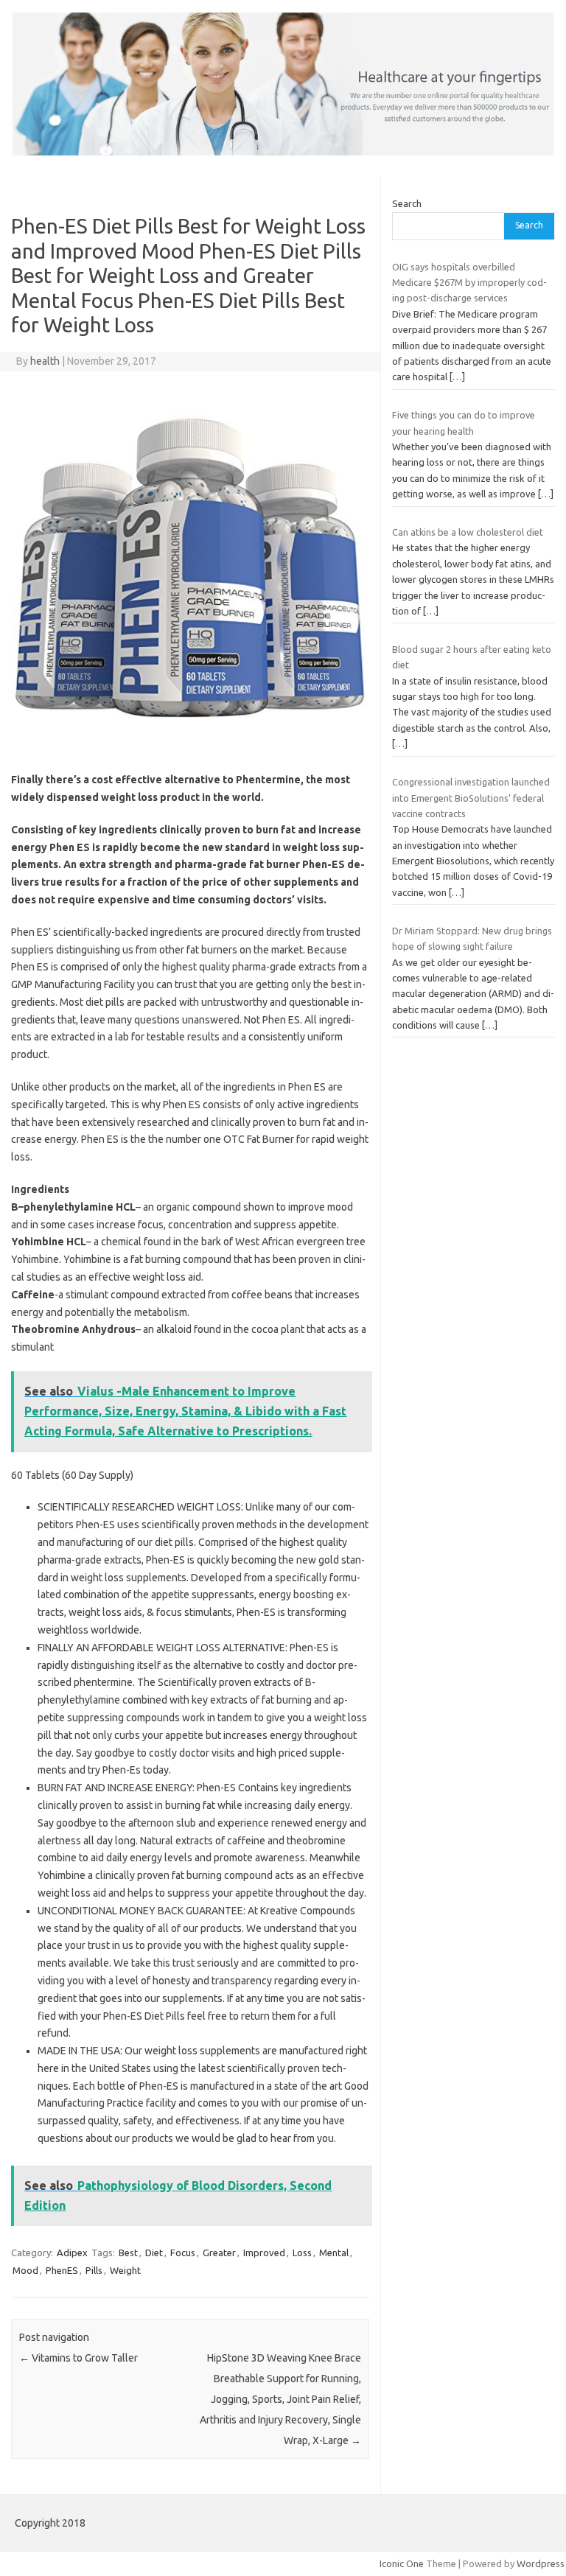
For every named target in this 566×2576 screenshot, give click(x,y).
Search (407, 203)
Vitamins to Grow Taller (78, 2358)
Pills (94, 2270)
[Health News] (283, 152)
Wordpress (541, 2563)
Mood (25, 2270)
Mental (334, 2253)
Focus (183, 2253)
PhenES (62, 2270)
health (45, 361)
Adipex (72, 2253)
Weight (125, 2270)
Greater (219, 2253)
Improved (264, 2253)
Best (128, 2253)
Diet (154, 2253)
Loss (302, 2253)
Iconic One (402, 2563)
